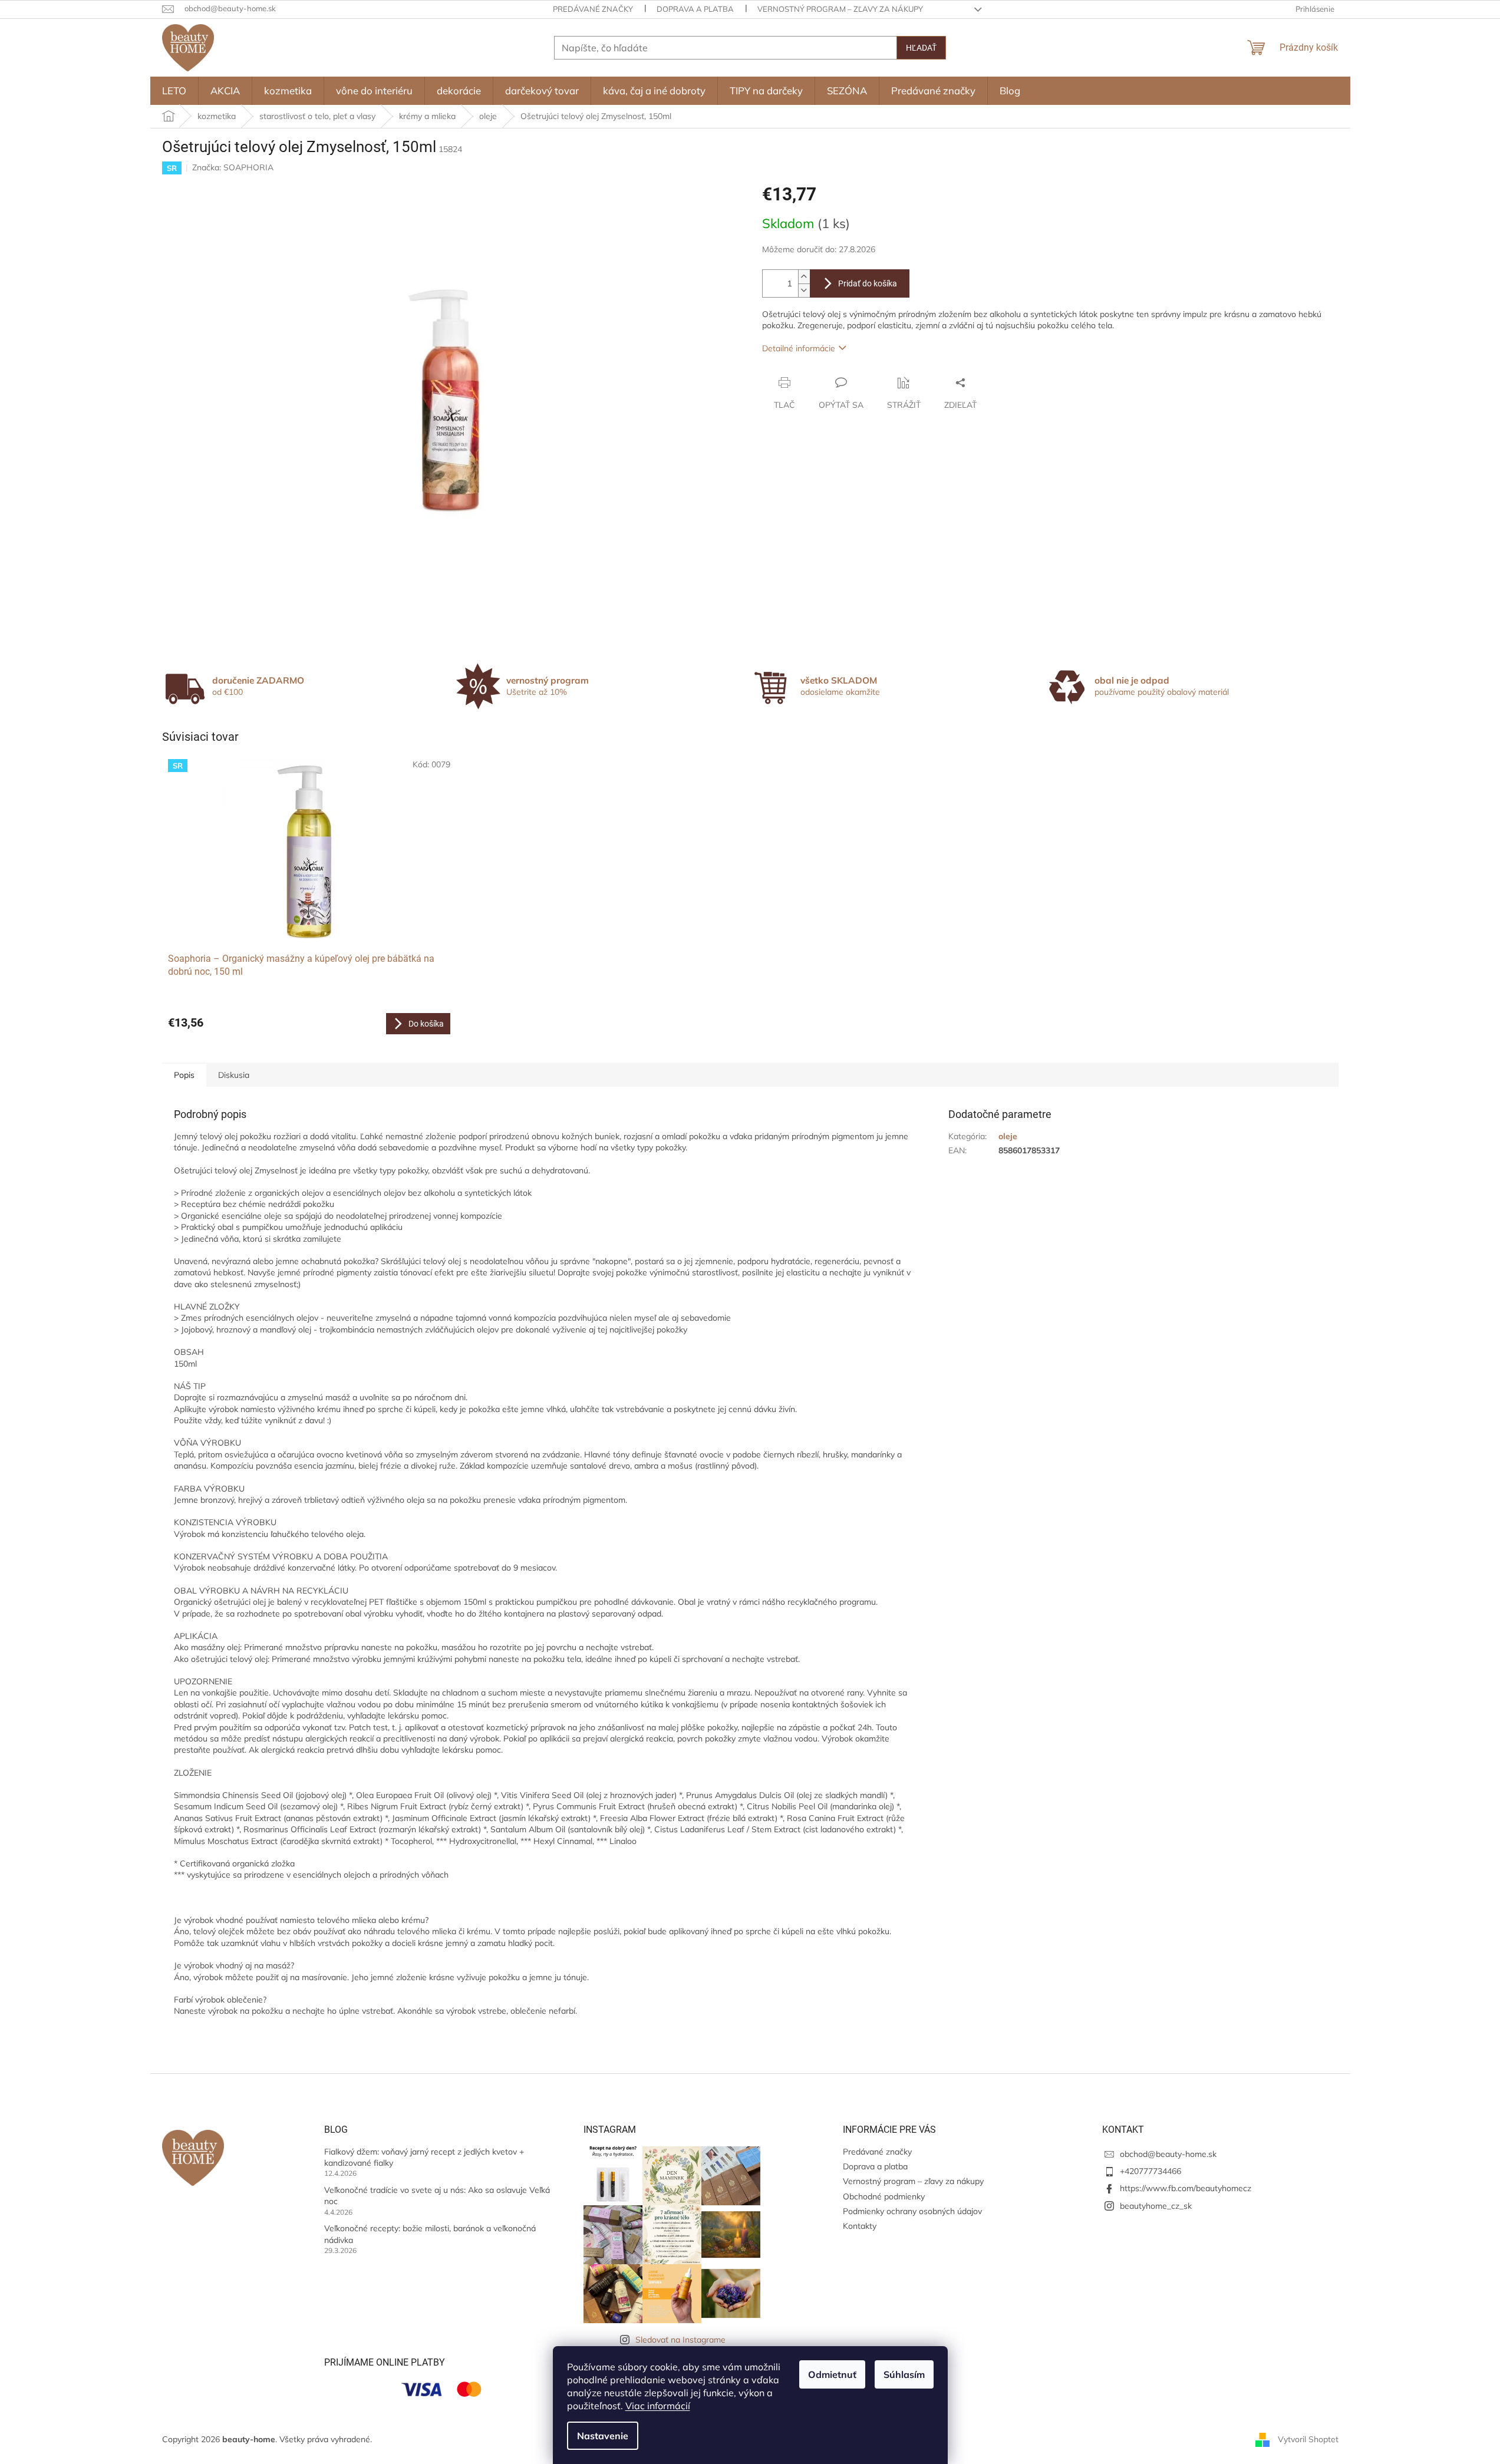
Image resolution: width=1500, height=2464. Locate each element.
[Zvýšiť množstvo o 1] (804, 277)
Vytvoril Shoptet (1308, 2439)
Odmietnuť (832, 2374)
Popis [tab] (184, 1075)
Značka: (233, 167)
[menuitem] (174, 91)
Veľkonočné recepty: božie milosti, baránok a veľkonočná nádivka (430, 2234)
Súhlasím (904, 2374)
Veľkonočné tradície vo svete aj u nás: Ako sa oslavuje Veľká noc (437, 2196)
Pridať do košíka (868, 283)
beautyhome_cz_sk (1156, 2206)
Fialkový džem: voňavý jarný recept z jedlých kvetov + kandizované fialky (424, 2157)
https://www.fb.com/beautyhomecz (1186, 2188)
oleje (1008, 1136)
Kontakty (860, 2226)
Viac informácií (658, 2406)
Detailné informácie (799, 348)
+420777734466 (1150, 2171)
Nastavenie (603, 2436)
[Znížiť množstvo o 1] (804, 290)
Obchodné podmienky (884, 2196)
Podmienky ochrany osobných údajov (912, 2211)
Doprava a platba (695, 9)
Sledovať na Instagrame (680, 2340)
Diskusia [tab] (234, 1075)
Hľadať (921, 48)
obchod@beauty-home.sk (1168, 2154)
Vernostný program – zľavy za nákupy (840, 9)
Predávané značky (593, 9)
